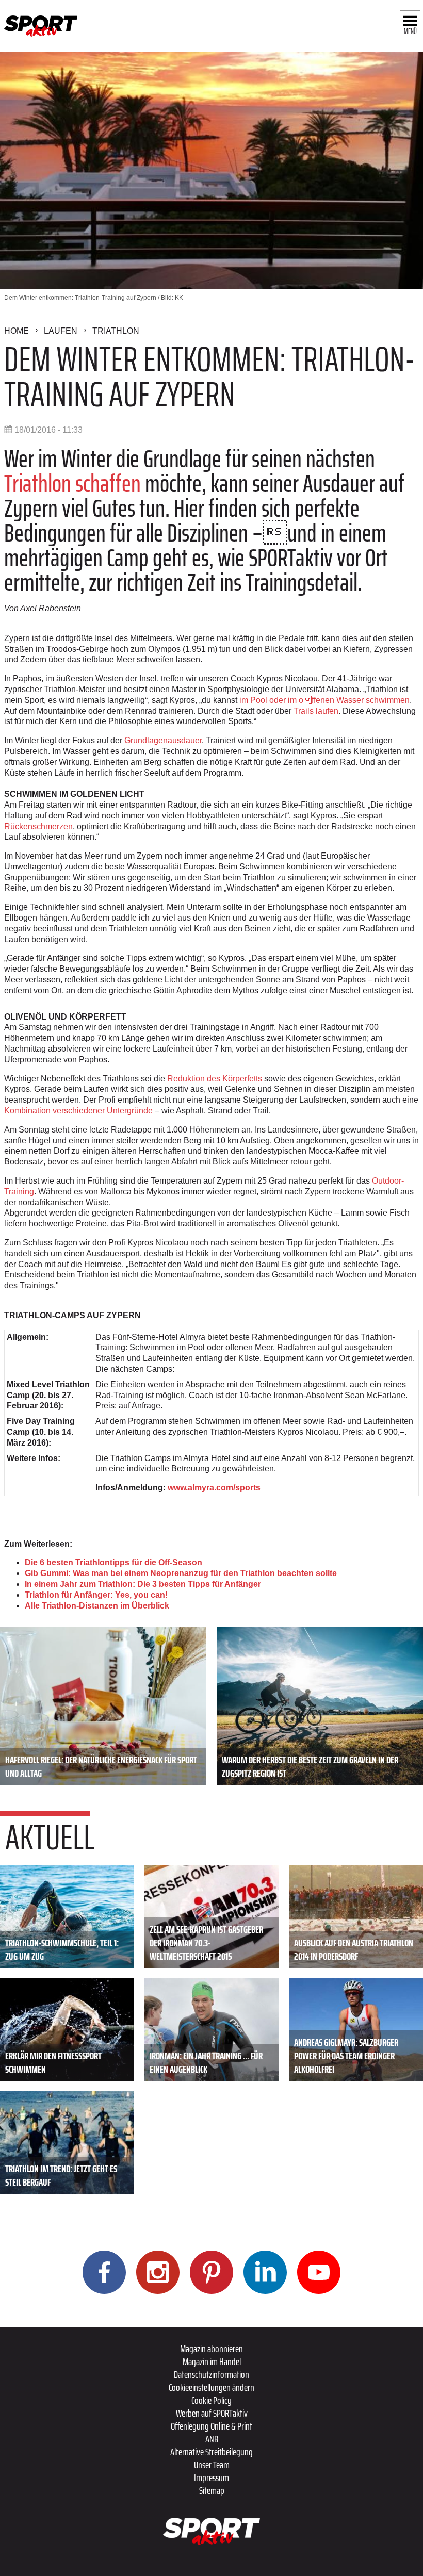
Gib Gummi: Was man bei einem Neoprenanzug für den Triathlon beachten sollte (181, 1573)
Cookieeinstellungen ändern (211, 2387)
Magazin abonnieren (211, 2349)
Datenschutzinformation (211, 2374)
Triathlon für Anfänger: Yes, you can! (96, 1595)
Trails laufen (316, 711)
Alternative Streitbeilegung (211, 2452)
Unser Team (212, 2465)
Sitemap (212, 2490)
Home (17, 331)
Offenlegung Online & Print (211, 2426)
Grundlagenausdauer (163, 740)
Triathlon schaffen (72, 483)
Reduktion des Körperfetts (216, 1079)
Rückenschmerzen (38, 826)
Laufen (61, 331)
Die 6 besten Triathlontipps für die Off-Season (113, 1562)
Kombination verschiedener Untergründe (78, 1111)
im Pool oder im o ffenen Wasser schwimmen (324, 700)
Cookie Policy (211, 2400)
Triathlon (116, 331)
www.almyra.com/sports (214, 1488)
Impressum (211, 2477)
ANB (212, 2439)
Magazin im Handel (212, 2361)
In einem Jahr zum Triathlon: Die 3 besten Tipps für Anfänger (143, 1584)
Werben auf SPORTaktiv (212, 2413)
